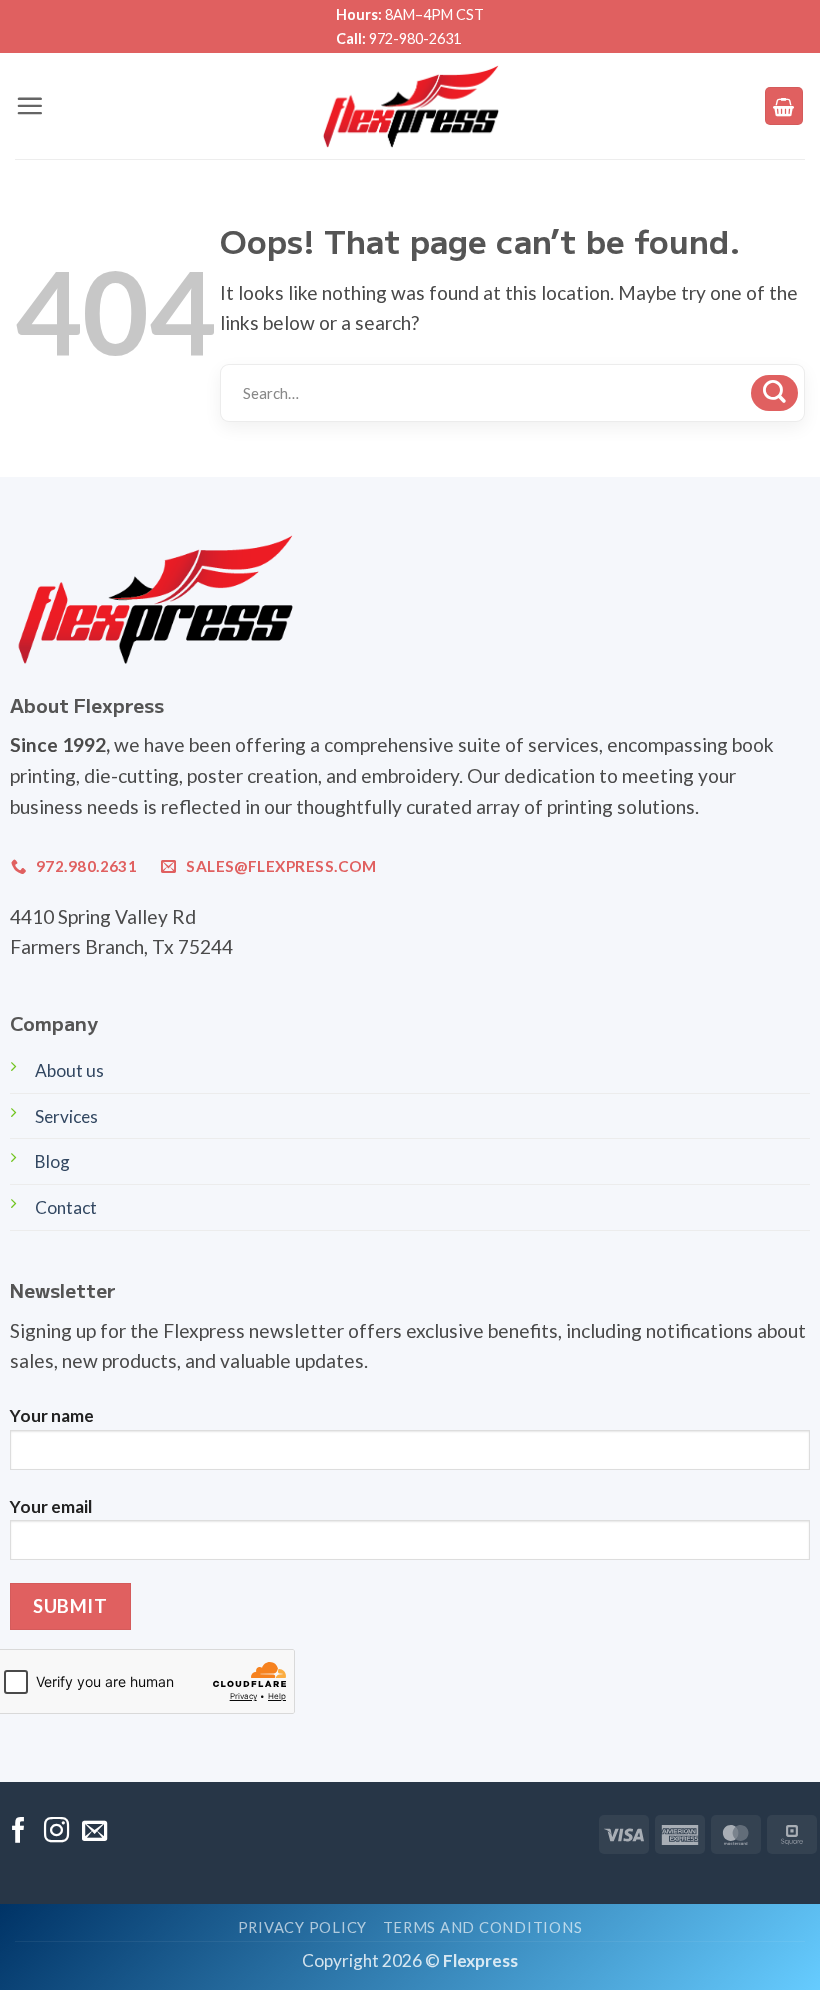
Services (66, 1116)
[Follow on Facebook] (18, 1832)
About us (69, 1070)
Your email (51, 1506)
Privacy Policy (302, 1927)
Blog (52, 1161)
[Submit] (774, 393)
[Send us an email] (94, 1832)
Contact (66, 1207)
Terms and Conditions (483, 1927)
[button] (29, 105)
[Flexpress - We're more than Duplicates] (410, 106)
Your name (52, 1415)
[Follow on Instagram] (56, 1832)
